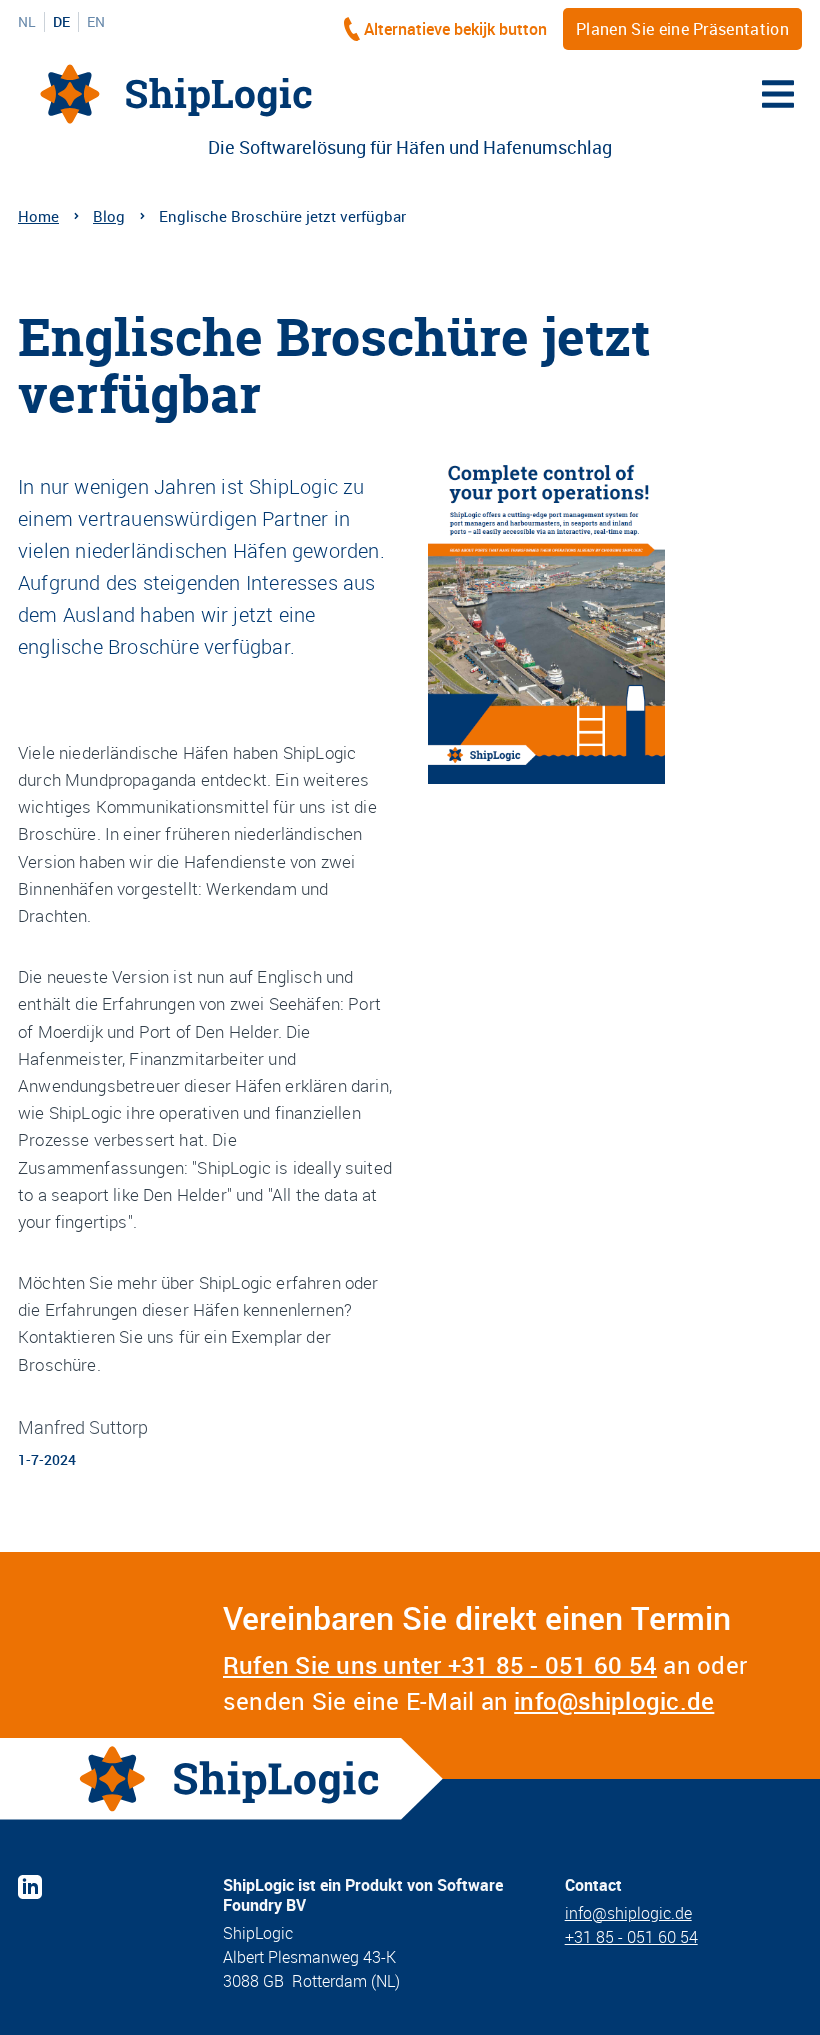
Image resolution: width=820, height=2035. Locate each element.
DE (61, 22)
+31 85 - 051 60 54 (631, 1937)
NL (27, 22)
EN (96, 22)
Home (38, 216)
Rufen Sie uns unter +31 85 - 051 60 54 (440, 1665)
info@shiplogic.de (614, 1701)
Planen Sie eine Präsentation (682, 29)
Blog (109, 216)
